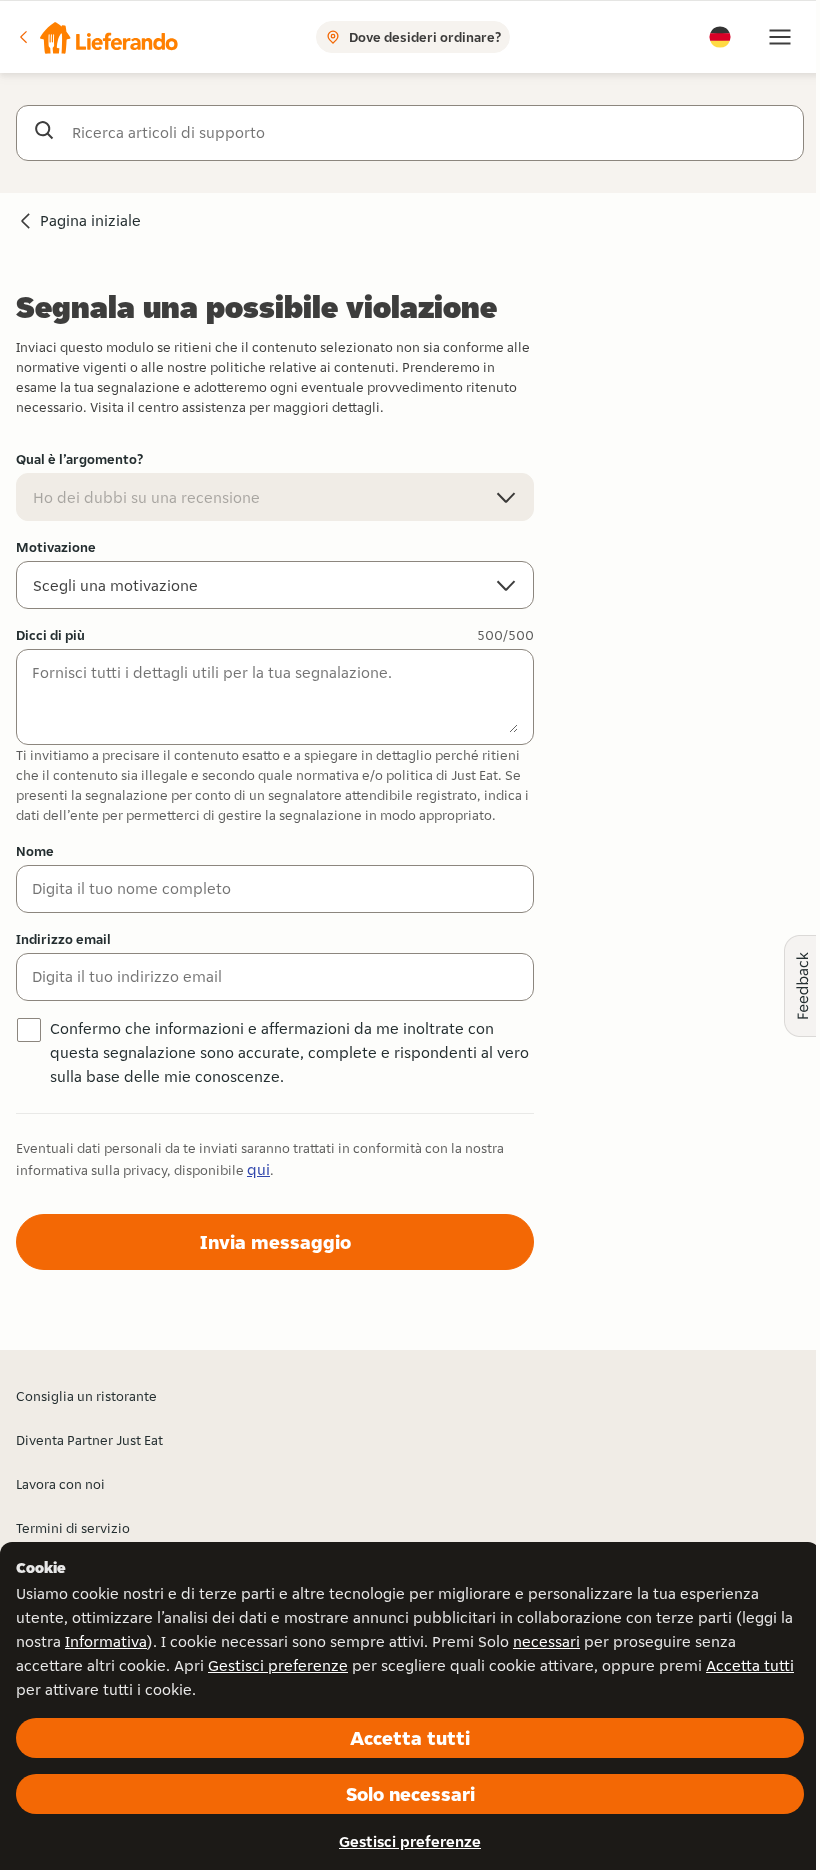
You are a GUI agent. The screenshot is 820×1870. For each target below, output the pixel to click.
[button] (97, 37)
